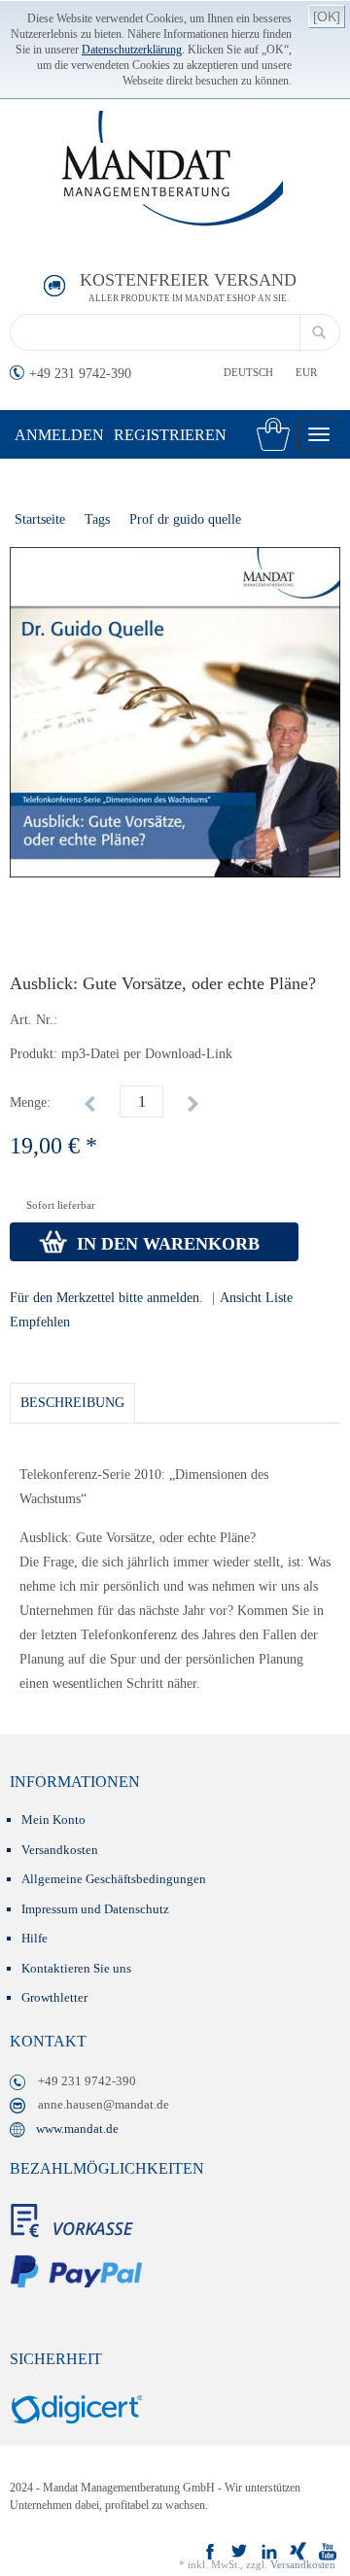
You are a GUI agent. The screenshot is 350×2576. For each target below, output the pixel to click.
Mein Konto (53, 1820)
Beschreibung (72, 1403)
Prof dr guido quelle (185, 519)
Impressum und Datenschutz (95, 1909)
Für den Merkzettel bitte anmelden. (106, 1298)
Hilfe (35, 1938)
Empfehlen (40, 1322)
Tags (97, 519)
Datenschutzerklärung (132, 50)
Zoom (18, 566)
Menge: (30, 1102)
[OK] (327, 17)
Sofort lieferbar (61, 1205)
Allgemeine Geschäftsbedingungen (114, 1879)
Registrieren (170, 435)
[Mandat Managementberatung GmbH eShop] (178, 169)
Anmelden (59, 435)
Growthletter (54, 1997)
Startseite (40, 519)
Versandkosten (60, 1850)
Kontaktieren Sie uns (76, 1968)
